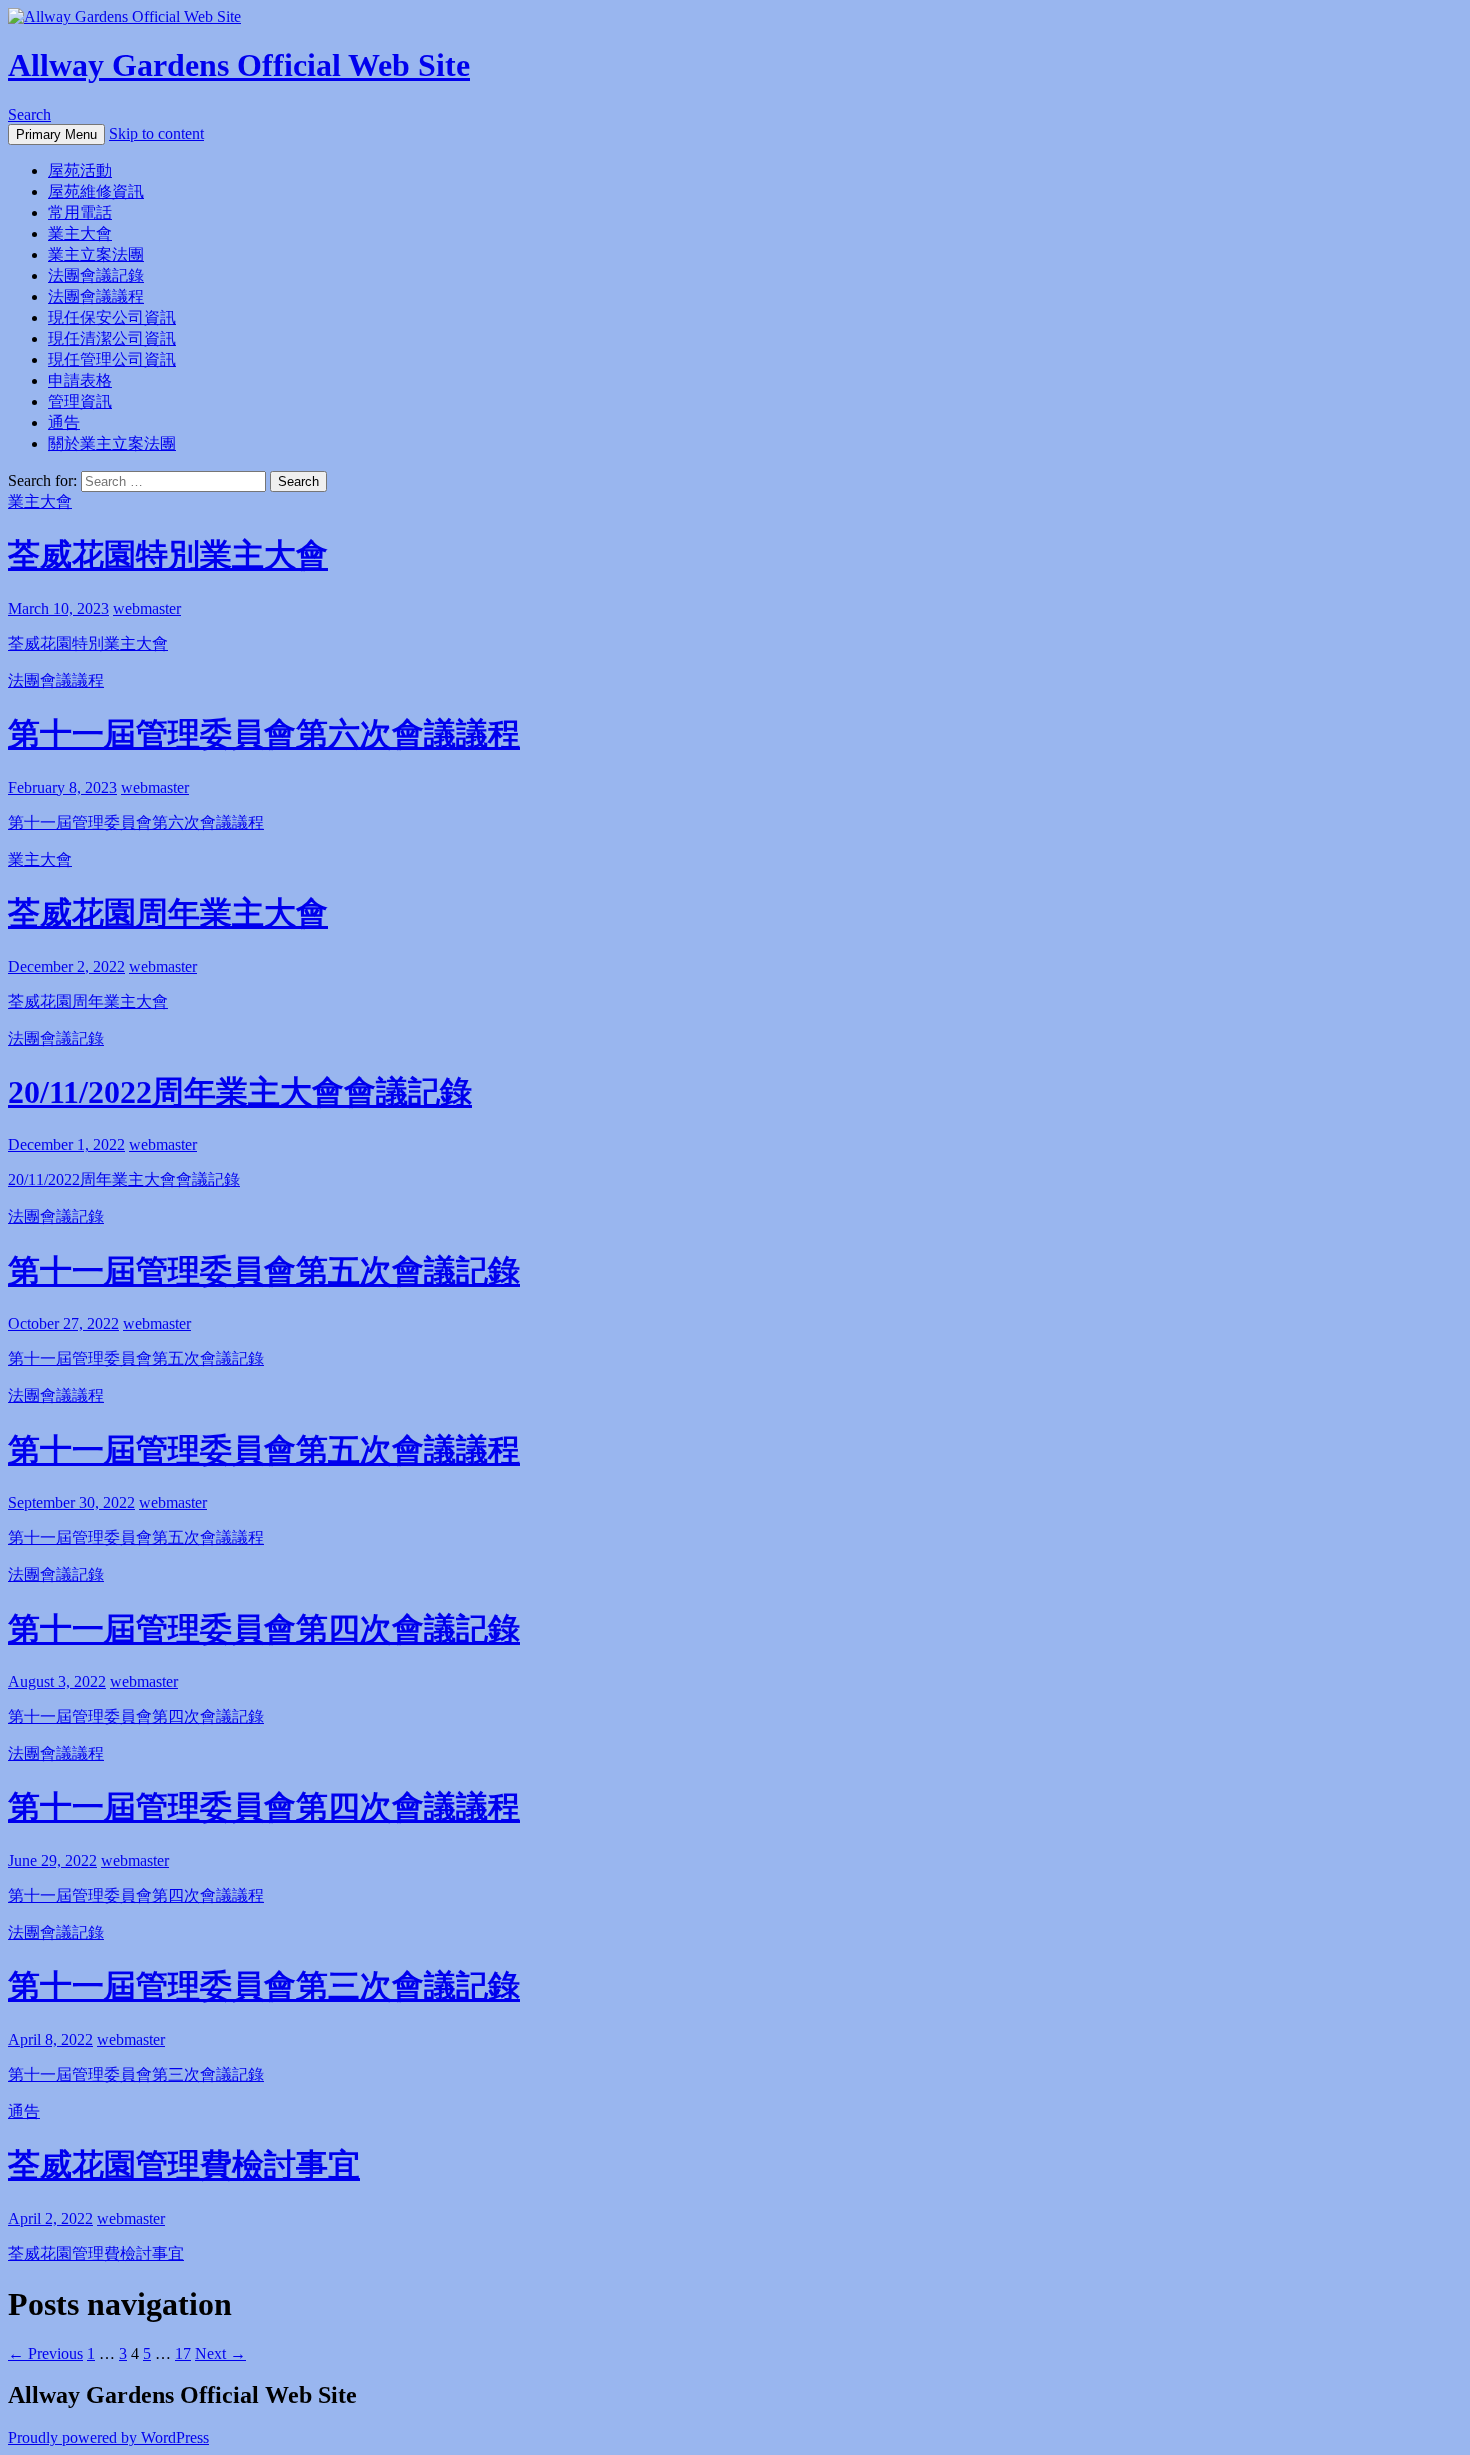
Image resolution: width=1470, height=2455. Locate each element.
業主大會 (80, 233)
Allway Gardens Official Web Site (239, 65)
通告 (64, 422)
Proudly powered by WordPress (108, 2437)
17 (183, 2353)
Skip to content (156, 133)
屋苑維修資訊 (96, 191)
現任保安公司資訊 (112, 317)
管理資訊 (80, 401)
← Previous (45, 2353)
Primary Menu (56, 134)
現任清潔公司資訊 (112, 338)
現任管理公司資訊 (112, 359)
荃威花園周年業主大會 (168, 913)
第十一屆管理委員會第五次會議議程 (264, 1450)
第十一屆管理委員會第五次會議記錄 (264, 1271)
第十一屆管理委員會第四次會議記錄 (264, 1629)
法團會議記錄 (96, 275)
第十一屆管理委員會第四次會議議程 (264, 1807)
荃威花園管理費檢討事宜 (184, 2165)
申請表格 (80, 380)
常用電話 (80, 212)
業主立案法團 (96, 254)
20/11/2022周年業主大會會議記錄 (240, 1092)
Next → (220, 2353)
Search (29, 114)
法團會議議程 (96, 296)
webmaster (147, 608)
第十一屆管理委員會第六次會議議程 (264, 734)
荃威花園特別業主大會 (168, 555)
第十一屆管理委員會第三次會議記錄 (264, 1986)
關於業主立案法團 (112, 443)
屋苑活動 (80, 170)
